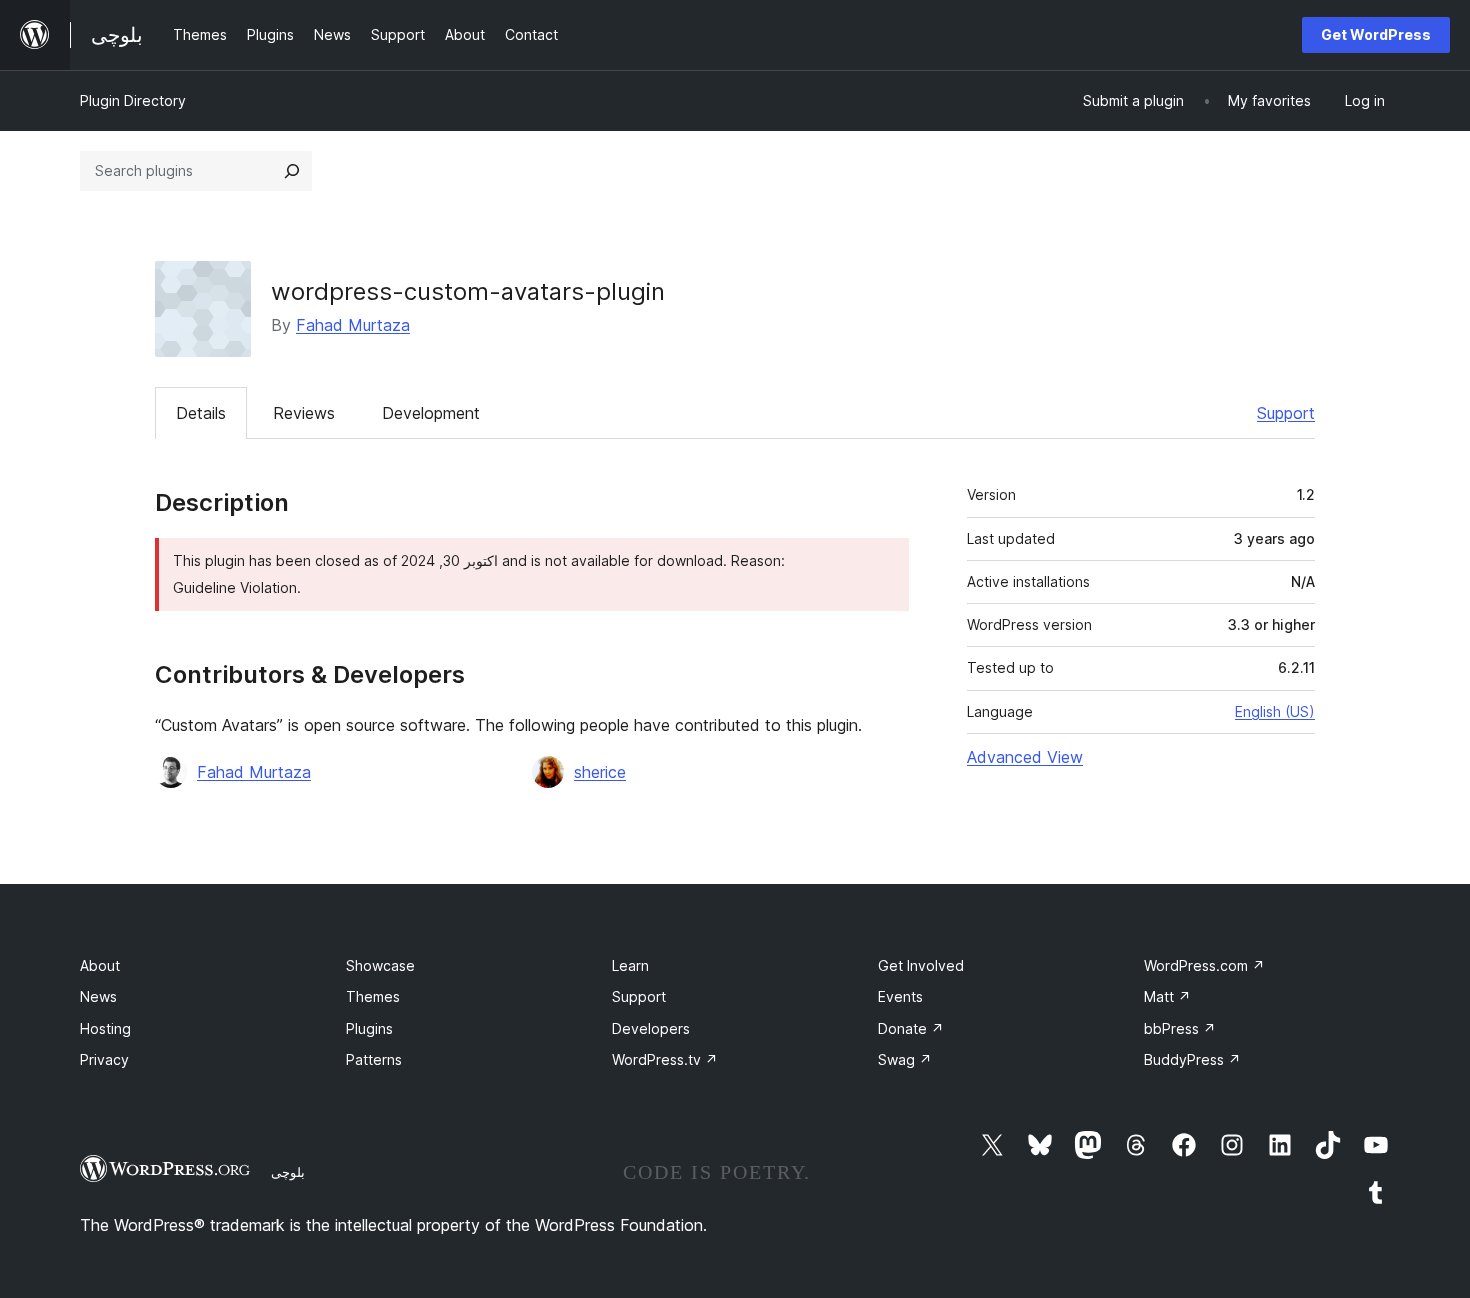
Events (900, 996)
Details (201, 413)
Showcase (380, 965)
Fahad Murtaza (353, 325)
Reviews (304, 413)
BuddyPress (1192, 1059)
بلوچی (288, 1172)
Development (431, 413)
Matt (1167, 996)
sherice (600, 772)
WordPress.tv (665, 1059)
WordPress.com (1204, 965)
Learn (630, 965)
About (100, 965)
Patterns (374, 1059)
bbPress (1180, 1028)
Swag (905, 1059)
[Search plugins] (292, 171)
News (98, 996)
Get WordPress (1376, 34)
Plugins (369, 1028)
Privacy (104, 1059)
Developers (651, 1028)
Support (1286, 413)
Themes (373, 996)
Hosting (105, 1028)
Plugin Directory (133, 100)
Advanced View (1025, 757)
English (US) (1275, 711)
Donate (911, 1028)
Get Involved (921, 965)
